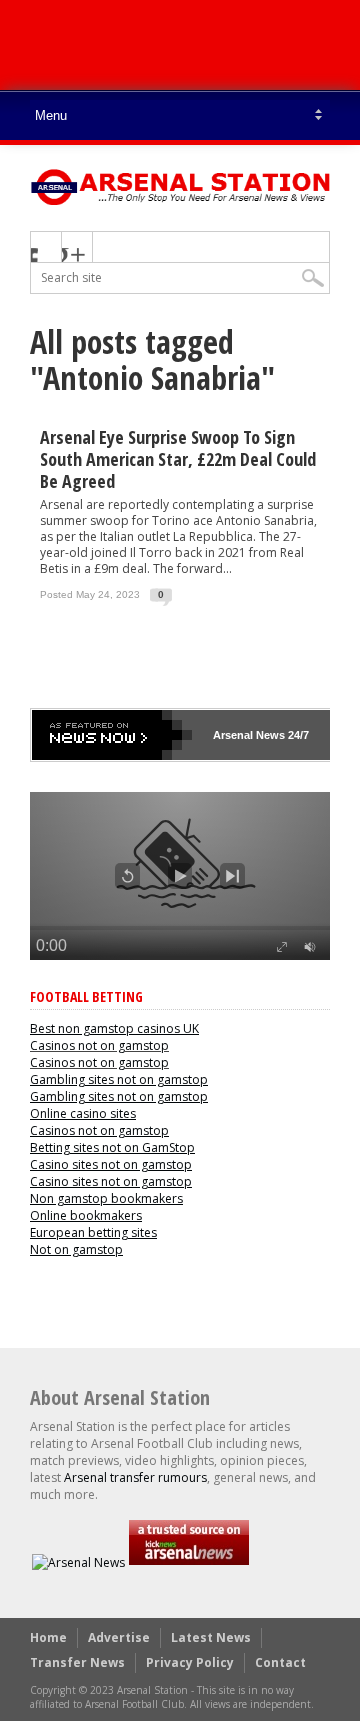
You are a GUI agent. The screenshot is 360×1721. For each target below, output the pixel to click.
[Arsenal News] (78, 1562)
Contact (280, 1662)
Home (48, 1637)
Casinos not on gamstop (99, 1045)
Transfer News (77, 1662)
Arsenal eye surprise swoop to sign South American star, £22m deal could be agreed (178, 459)
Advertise (119, 1637)
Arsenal (233, 735)
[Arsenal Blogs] (189, 1562)
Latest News (211, 1637)
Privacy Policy (190, 1662)
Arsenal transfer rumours (135, 1477)
